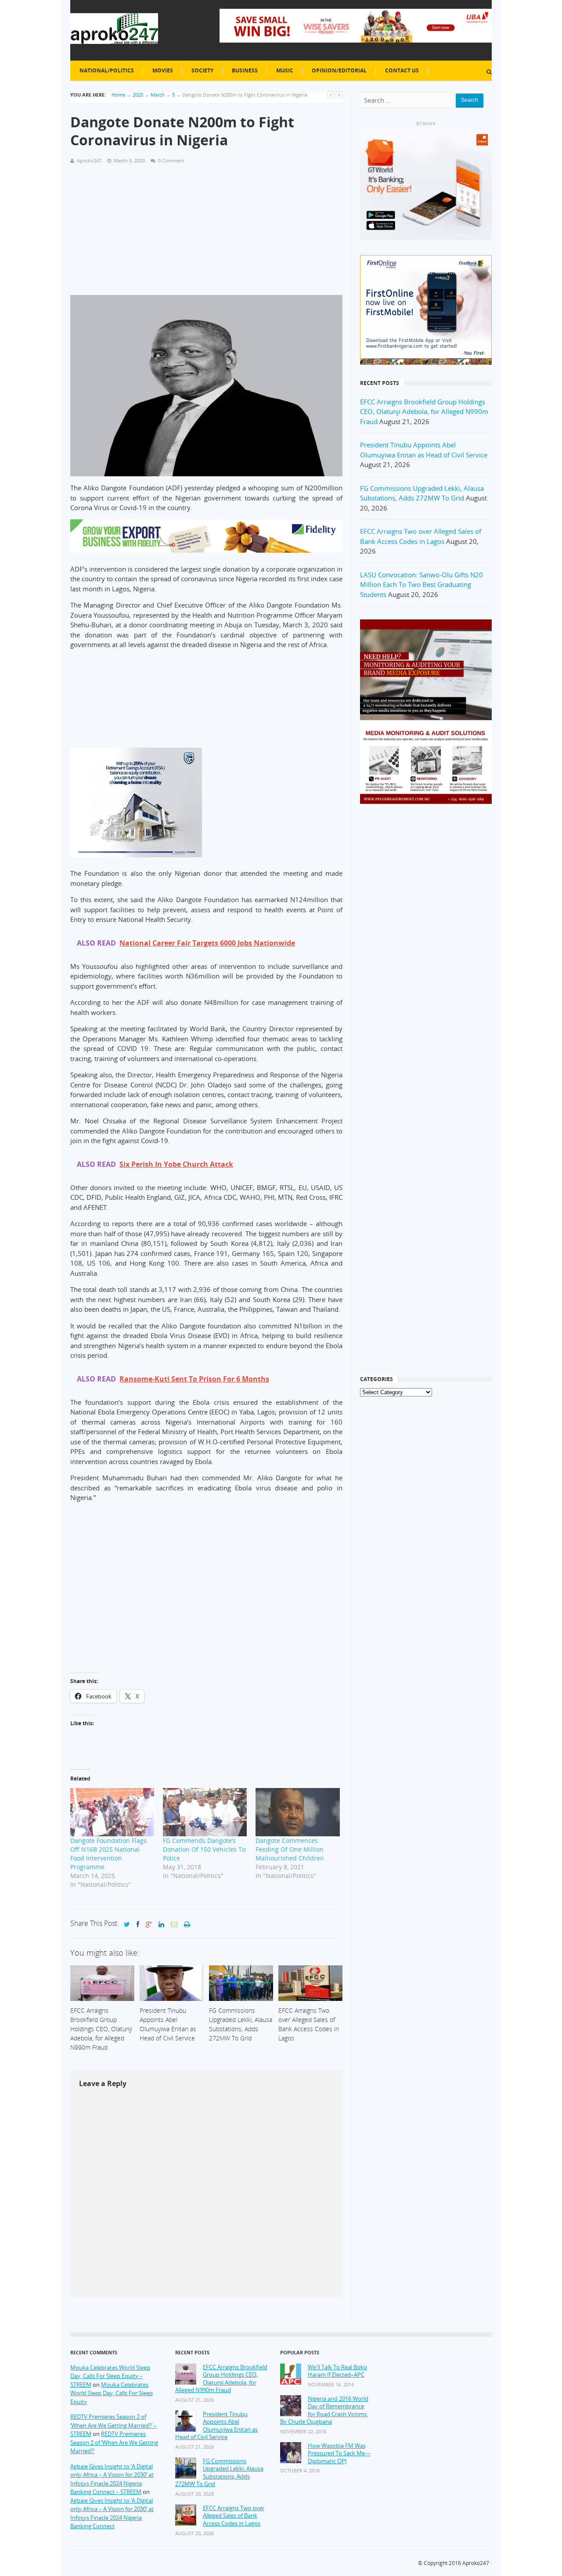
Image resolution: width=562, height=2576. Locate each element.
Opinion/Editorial (339, 70)
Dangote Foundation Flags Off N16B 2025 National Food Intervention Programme (108, 1854)
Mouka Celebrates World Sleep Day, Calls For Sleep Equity (112, 2393)
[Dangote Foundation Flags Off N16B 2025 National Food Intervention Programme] (112, 1812)
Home (118, 95)
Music (285, 70)
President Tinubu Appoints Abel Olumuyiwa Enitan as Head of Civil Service (216, 2426)
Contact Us (402, 70)
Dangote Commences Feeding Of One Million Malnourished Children (290, 1849)
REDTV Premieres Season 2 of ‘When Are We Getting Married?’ (114, 2442)
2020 (138, 95)
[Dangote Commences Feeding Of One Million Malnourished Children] (297, 1812)
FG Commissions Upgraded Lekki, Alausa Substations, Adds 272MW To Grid (219, 2473)
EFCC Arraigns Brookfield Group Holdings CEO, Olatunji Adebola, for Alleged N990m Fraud (424, 412)
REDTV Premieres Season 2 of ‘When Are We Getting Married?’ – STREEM (113, 2425)
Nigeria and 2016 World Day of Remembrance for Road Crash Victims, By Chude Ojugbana (324, 2411)
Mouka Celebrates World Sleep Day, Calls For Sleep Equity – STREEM (110, 2376)
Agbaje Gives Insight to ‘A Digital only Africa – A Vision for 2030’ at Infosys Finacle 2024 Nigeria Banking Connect (112, 2513)
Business (245, 70)
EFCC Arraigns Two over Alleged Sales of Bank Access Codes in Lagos (234, 2516)
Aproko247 (476, 2563)
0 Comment (171, 160)
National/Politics (107, 70)
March (158, 95)
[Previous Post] (331, 95)
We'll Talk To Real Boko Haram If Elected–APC (337, 2371)
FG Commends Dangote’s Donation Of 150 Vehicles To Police (204, 1849)
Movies (163, 70)
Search (470, 100)
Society (202, 70)
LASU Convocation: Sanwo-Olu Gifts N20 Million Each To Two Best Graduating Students (421, 585)
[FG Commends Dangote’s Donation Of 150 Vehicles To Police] (205, 1812)
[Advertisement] (206, 234)
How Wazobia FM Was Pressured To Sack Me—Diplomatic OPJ (339, 2454)
